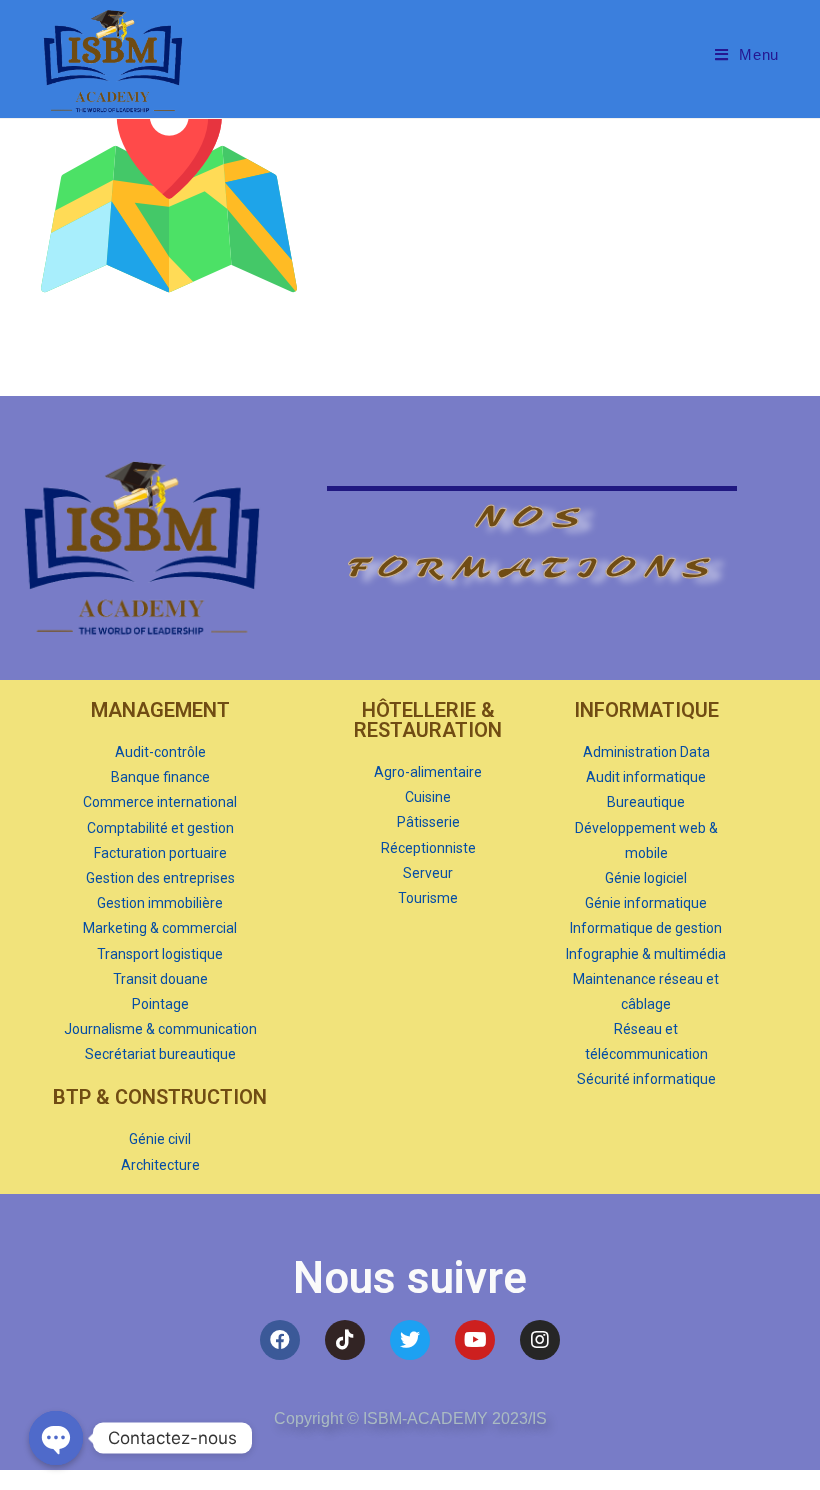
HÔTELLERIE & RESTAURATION (428, 720)
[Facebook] (280, 1340)
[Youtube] (475, 1340)
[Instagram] (540, 1340)
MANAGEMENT (160, 710)
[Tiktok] (345, 1340)
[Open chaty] (56, 1438)
